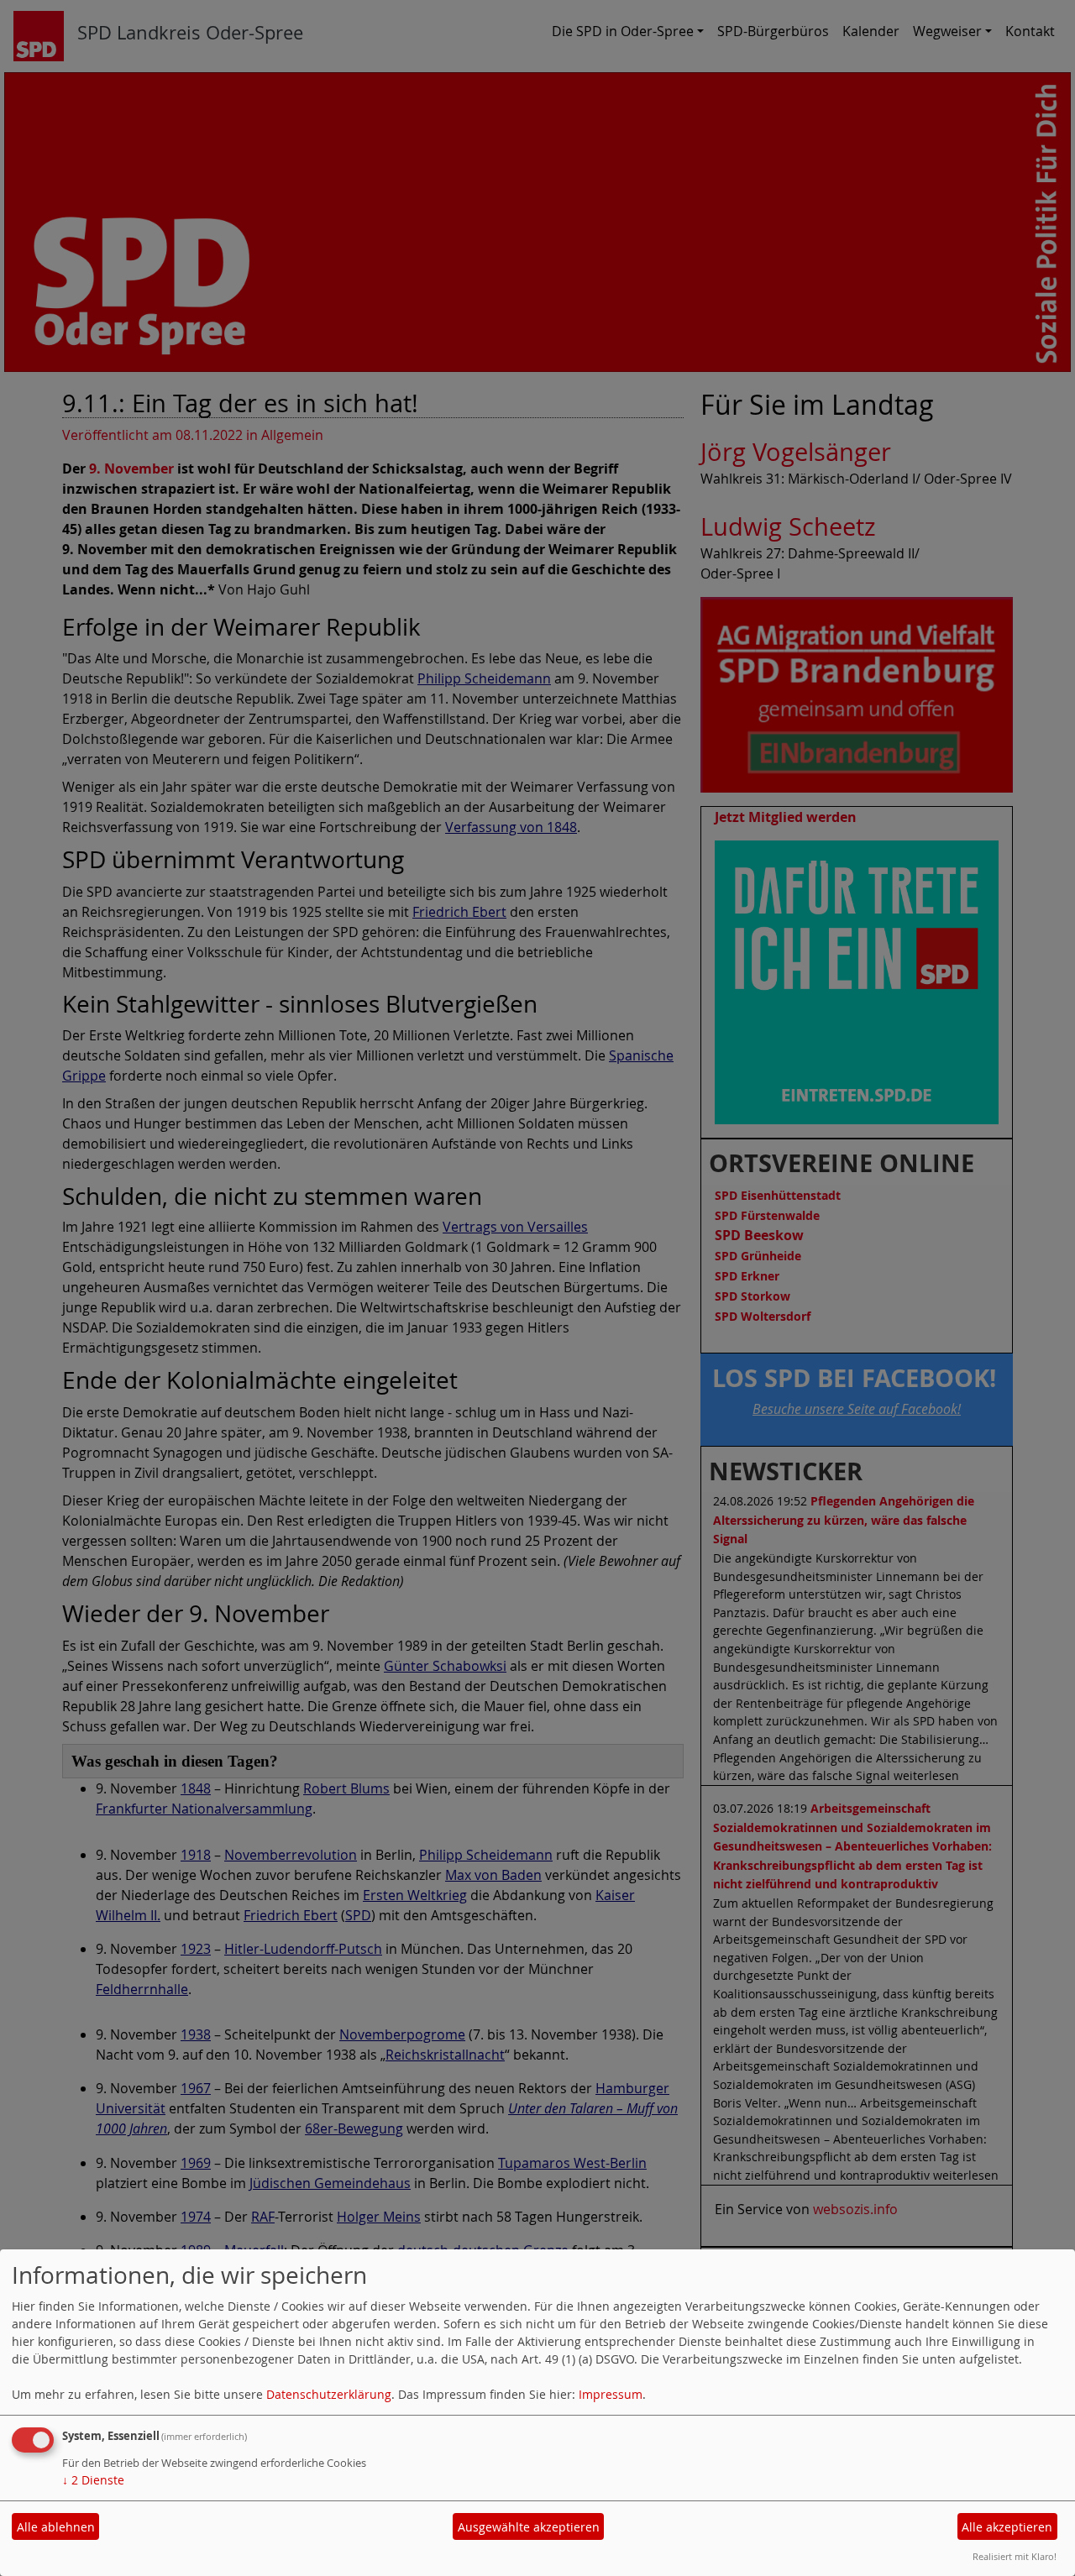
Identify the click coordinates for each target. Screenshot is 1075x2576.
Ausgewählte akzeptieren (529, 2527)
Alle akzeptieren (1007, 2527)
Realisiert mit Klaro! (1015, 2556)
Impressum (611, 2394)
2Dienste (93, 2480)
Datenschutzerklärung (329, 2394)
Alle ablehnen (56, 2527)
